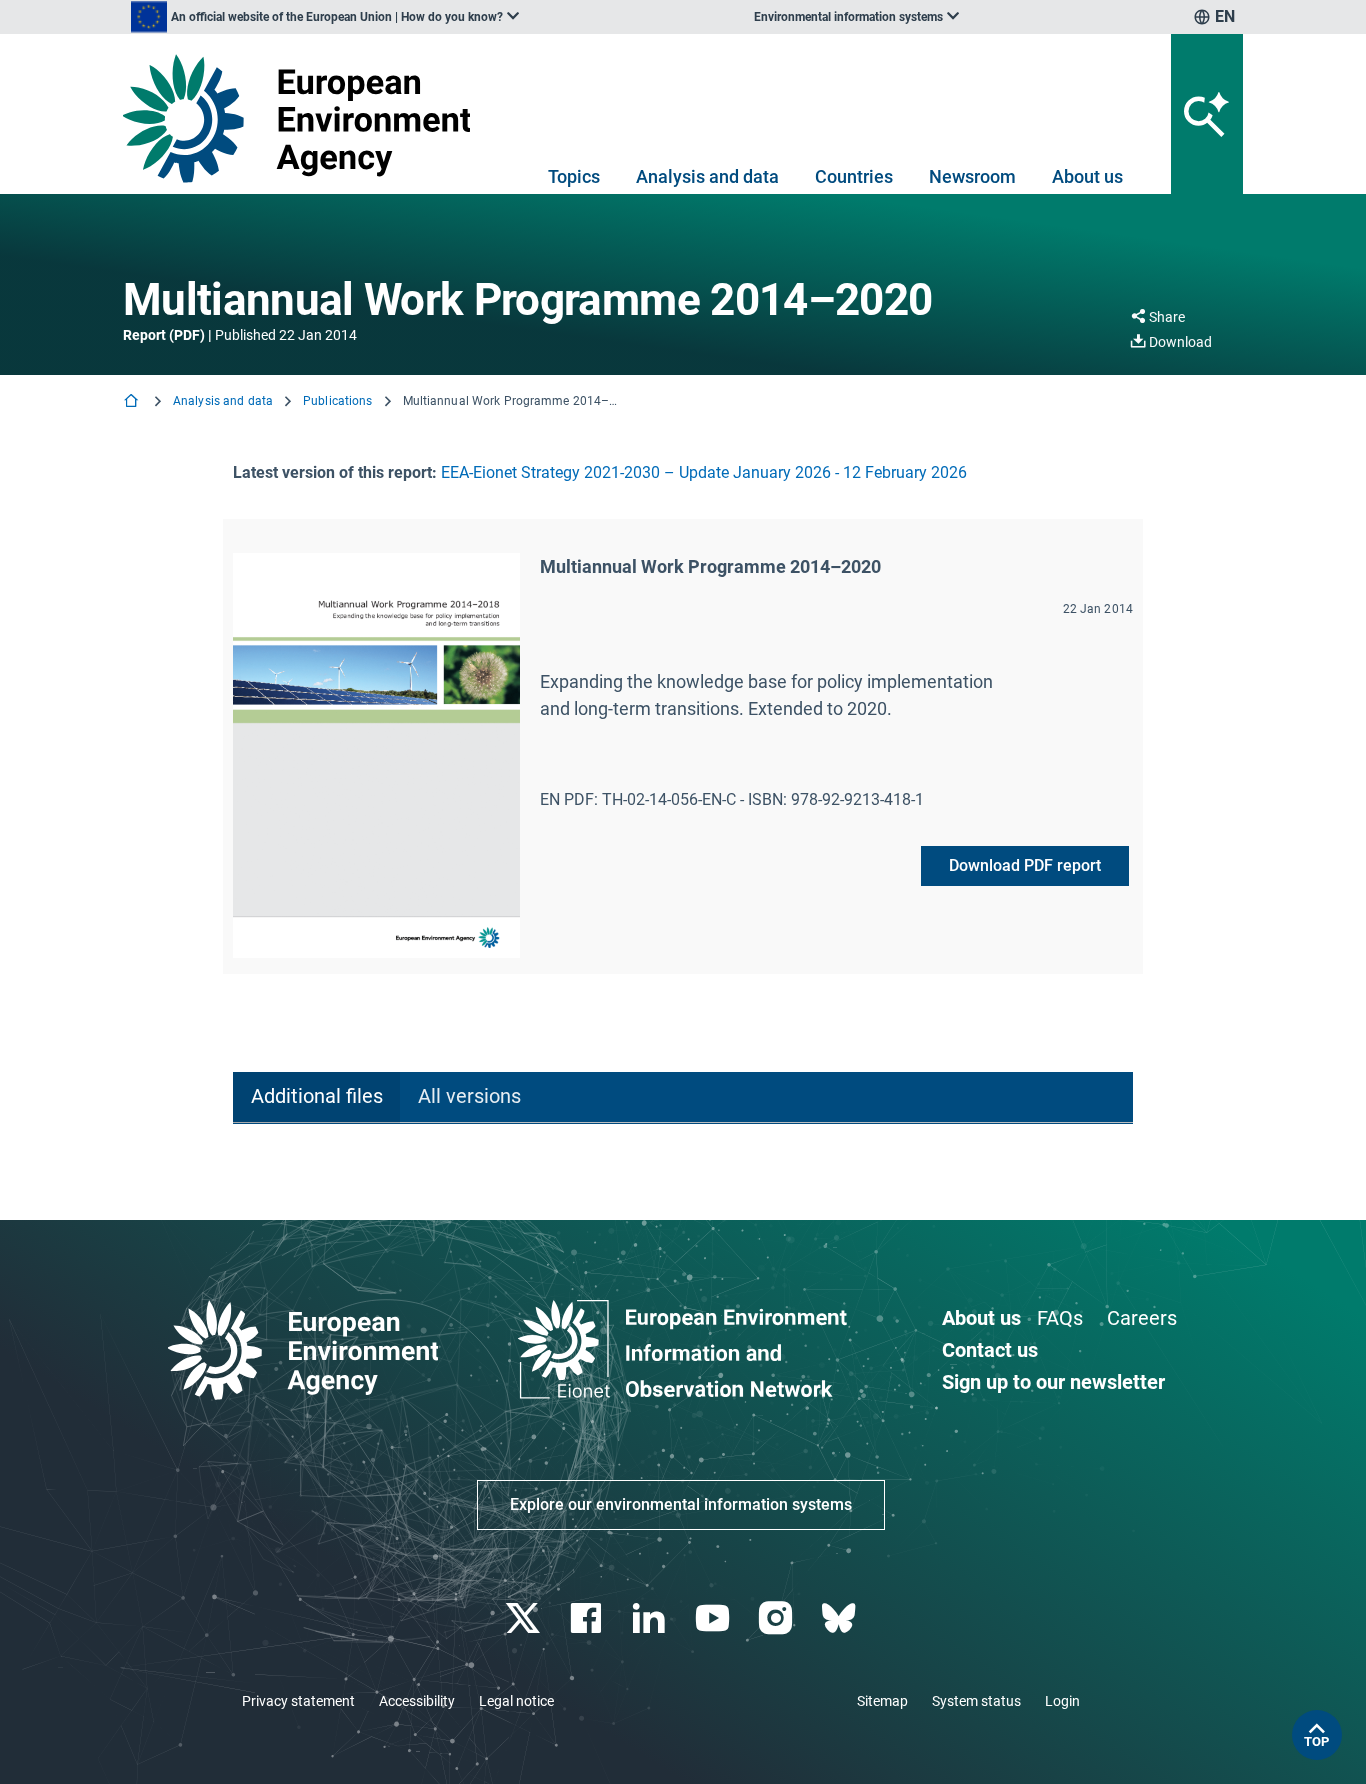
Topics (574, 176)
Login (1062, 1701)
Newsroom (972, 176)
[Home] (133, 402)
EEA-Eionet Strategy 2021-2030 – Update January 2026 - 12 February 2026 (704, 472)
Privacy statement (298, 1701)
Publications (337, 401)
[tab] (316, 1097)
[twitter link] (524, 1618)
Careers (1142, 1318)
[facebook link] (588, 1618)
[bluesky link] (840, 1618)
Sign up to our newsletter (1053, 1382)
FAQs (1060, 1318)
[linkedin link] (651, 1618)
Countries (854, 176)
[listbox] (325, 17)
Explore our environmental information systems (681, 1504)
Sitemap (882, 1701)
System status (976, 1701)
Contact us (990, 1350)
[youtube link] (714, 1618)
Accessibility (417, 1701)
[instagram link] (777, 1618)
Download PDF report (1025, 865)
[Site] (304, 118)
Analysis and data (707, 176)
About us (1087, 176)
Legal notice (516, 1701)
